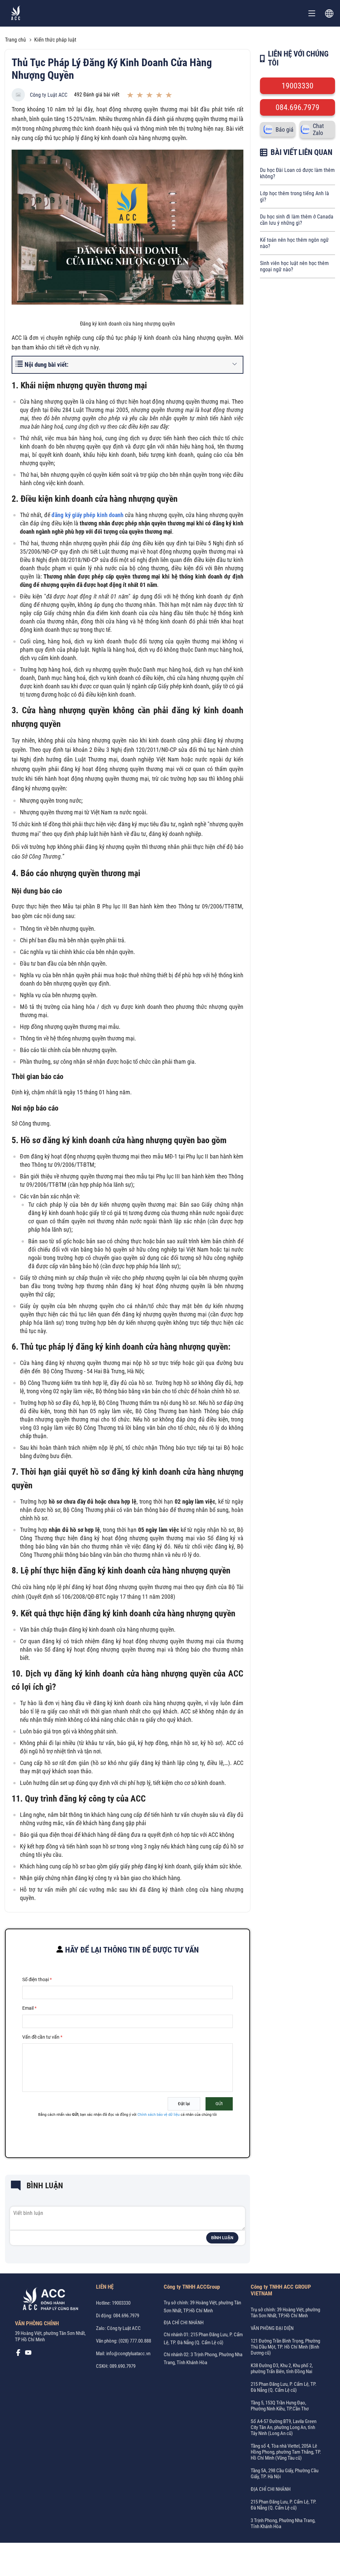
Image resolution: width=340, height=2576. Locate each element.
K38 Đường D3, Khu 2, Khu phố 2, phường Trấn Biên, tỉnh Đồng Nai (282, 2369)
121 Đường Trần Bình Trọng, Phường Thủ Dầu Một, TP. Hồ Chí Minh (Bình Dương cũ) (285, 2347)
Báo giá (285, 130)
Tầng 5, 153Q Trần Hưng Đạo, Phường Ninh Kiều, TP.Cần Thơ (280, 2406)
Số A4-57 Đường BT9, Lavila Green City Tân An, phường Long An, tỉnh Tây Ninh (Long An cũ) (284, 2427)
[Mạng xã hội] (18, 2354)
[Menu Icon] (312, 13)
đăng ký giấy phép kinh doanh (87, 515)
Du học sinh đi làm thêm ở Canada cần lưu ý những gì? (297, 220)
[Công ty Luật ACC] (16, 13)
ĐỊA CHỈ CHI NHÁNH (184, 2323)
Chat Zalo (318, 129)
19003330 (297, 86)
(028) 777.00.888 (135, 2341)
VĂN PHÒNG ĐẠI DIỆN (272, 2328)
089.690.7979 (123, 2366)
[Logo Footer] (48, 2300)
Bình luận (222, 2238)
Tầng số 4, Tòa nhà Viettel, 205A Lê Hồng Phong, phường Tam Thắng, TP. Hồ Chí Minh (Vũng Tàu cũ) (286, 2452)
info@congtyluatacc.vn (128, 2354)
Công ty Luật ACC (49, 95)
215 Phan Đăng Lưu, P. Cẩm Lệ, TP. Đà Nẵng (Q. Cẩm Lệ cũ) (284, 2387)
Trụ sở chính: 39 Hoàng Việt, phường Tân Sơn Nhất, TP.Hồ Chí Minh (285, 2313)
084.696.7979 (297, 107)
